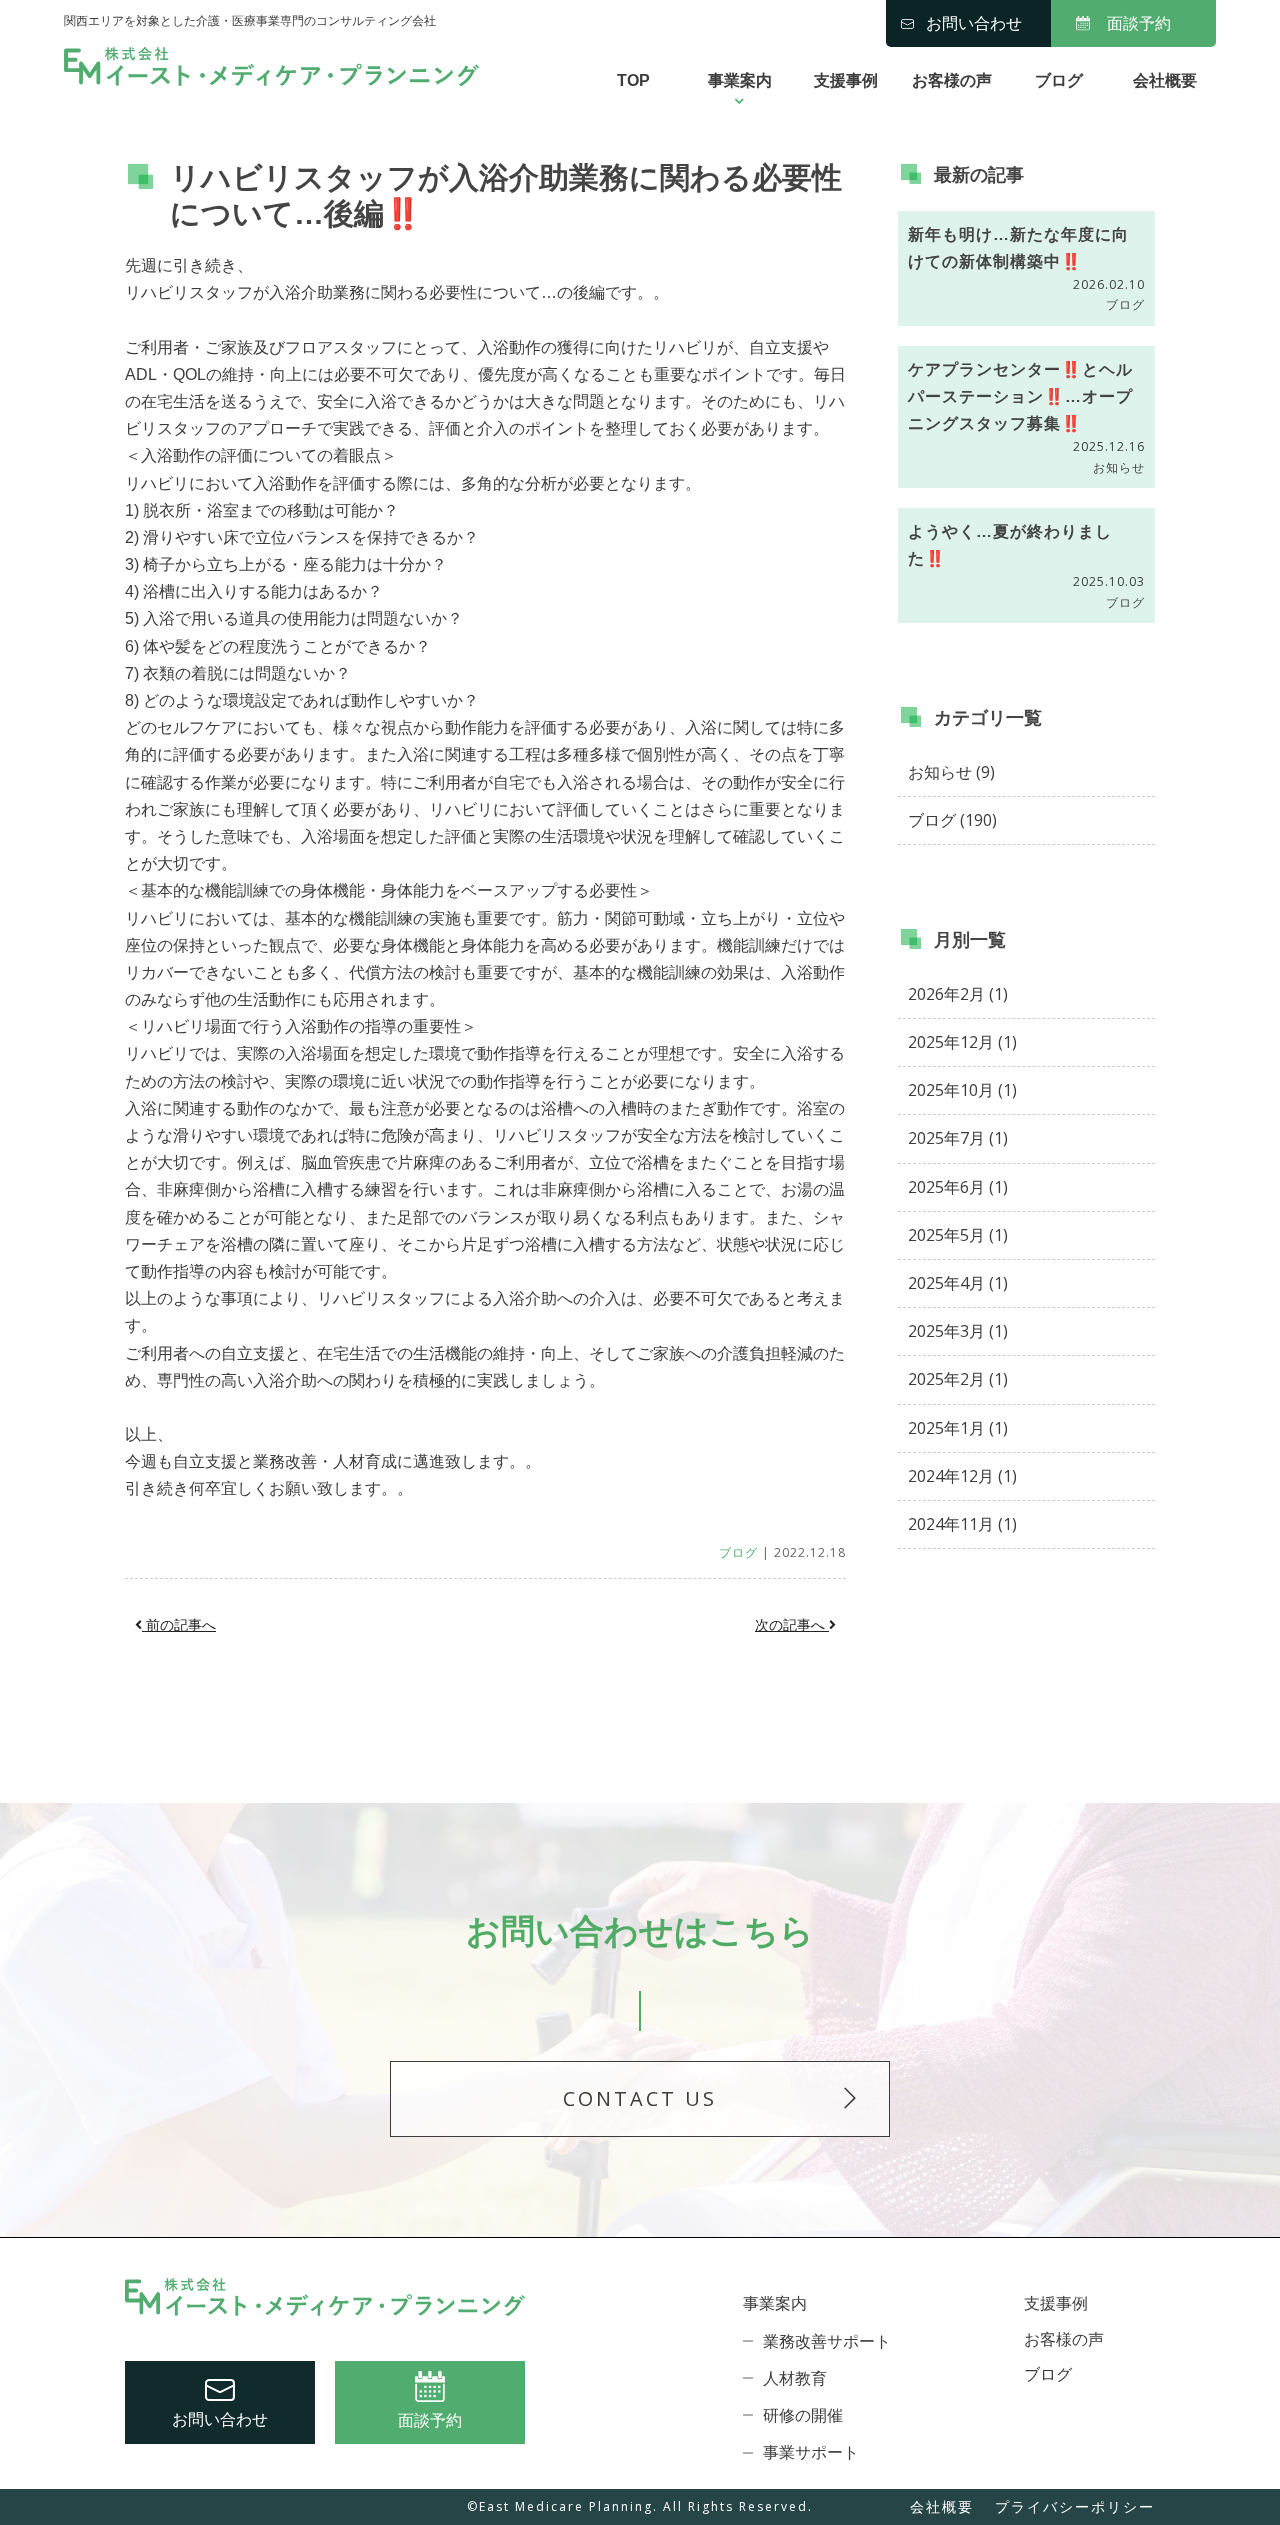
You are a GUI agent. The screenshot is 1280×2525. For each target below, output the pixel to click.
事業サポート (811, 2452)
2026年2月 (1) (958, 994)
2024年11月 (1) (962, 1524)
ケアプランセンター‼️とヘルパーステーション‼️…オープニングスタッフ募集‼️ (1020, 396)
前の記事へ (179, 1625)
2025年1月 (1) (958, 1428)
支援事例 (846, 80)
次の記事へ (792, 1625)
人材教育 (795, 2378)
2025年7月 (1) (958, 1138)
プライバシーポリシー (1075, 2506)
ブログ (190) (952, 820)
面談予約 (1139, 23)
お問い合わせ (974, 23)
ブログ (1059, 80)
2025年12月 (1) (962, 1042)
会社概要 (1165, 80)
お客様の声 (952, 80)
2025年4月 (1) (958, 1283)
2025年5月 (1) (958, 1235)
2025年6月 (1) (958, 1187)
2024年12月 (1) (962, 1476)
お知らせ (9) (951, 772)
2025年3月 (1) (958, 1331)
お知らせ (1119, 467)
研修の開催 (803, 2415)
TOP (633, 80)
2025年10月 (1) (962, 1090)
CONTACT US (640, 2098)
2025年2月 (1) (958, 1379)
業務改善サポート (827, 2341)
